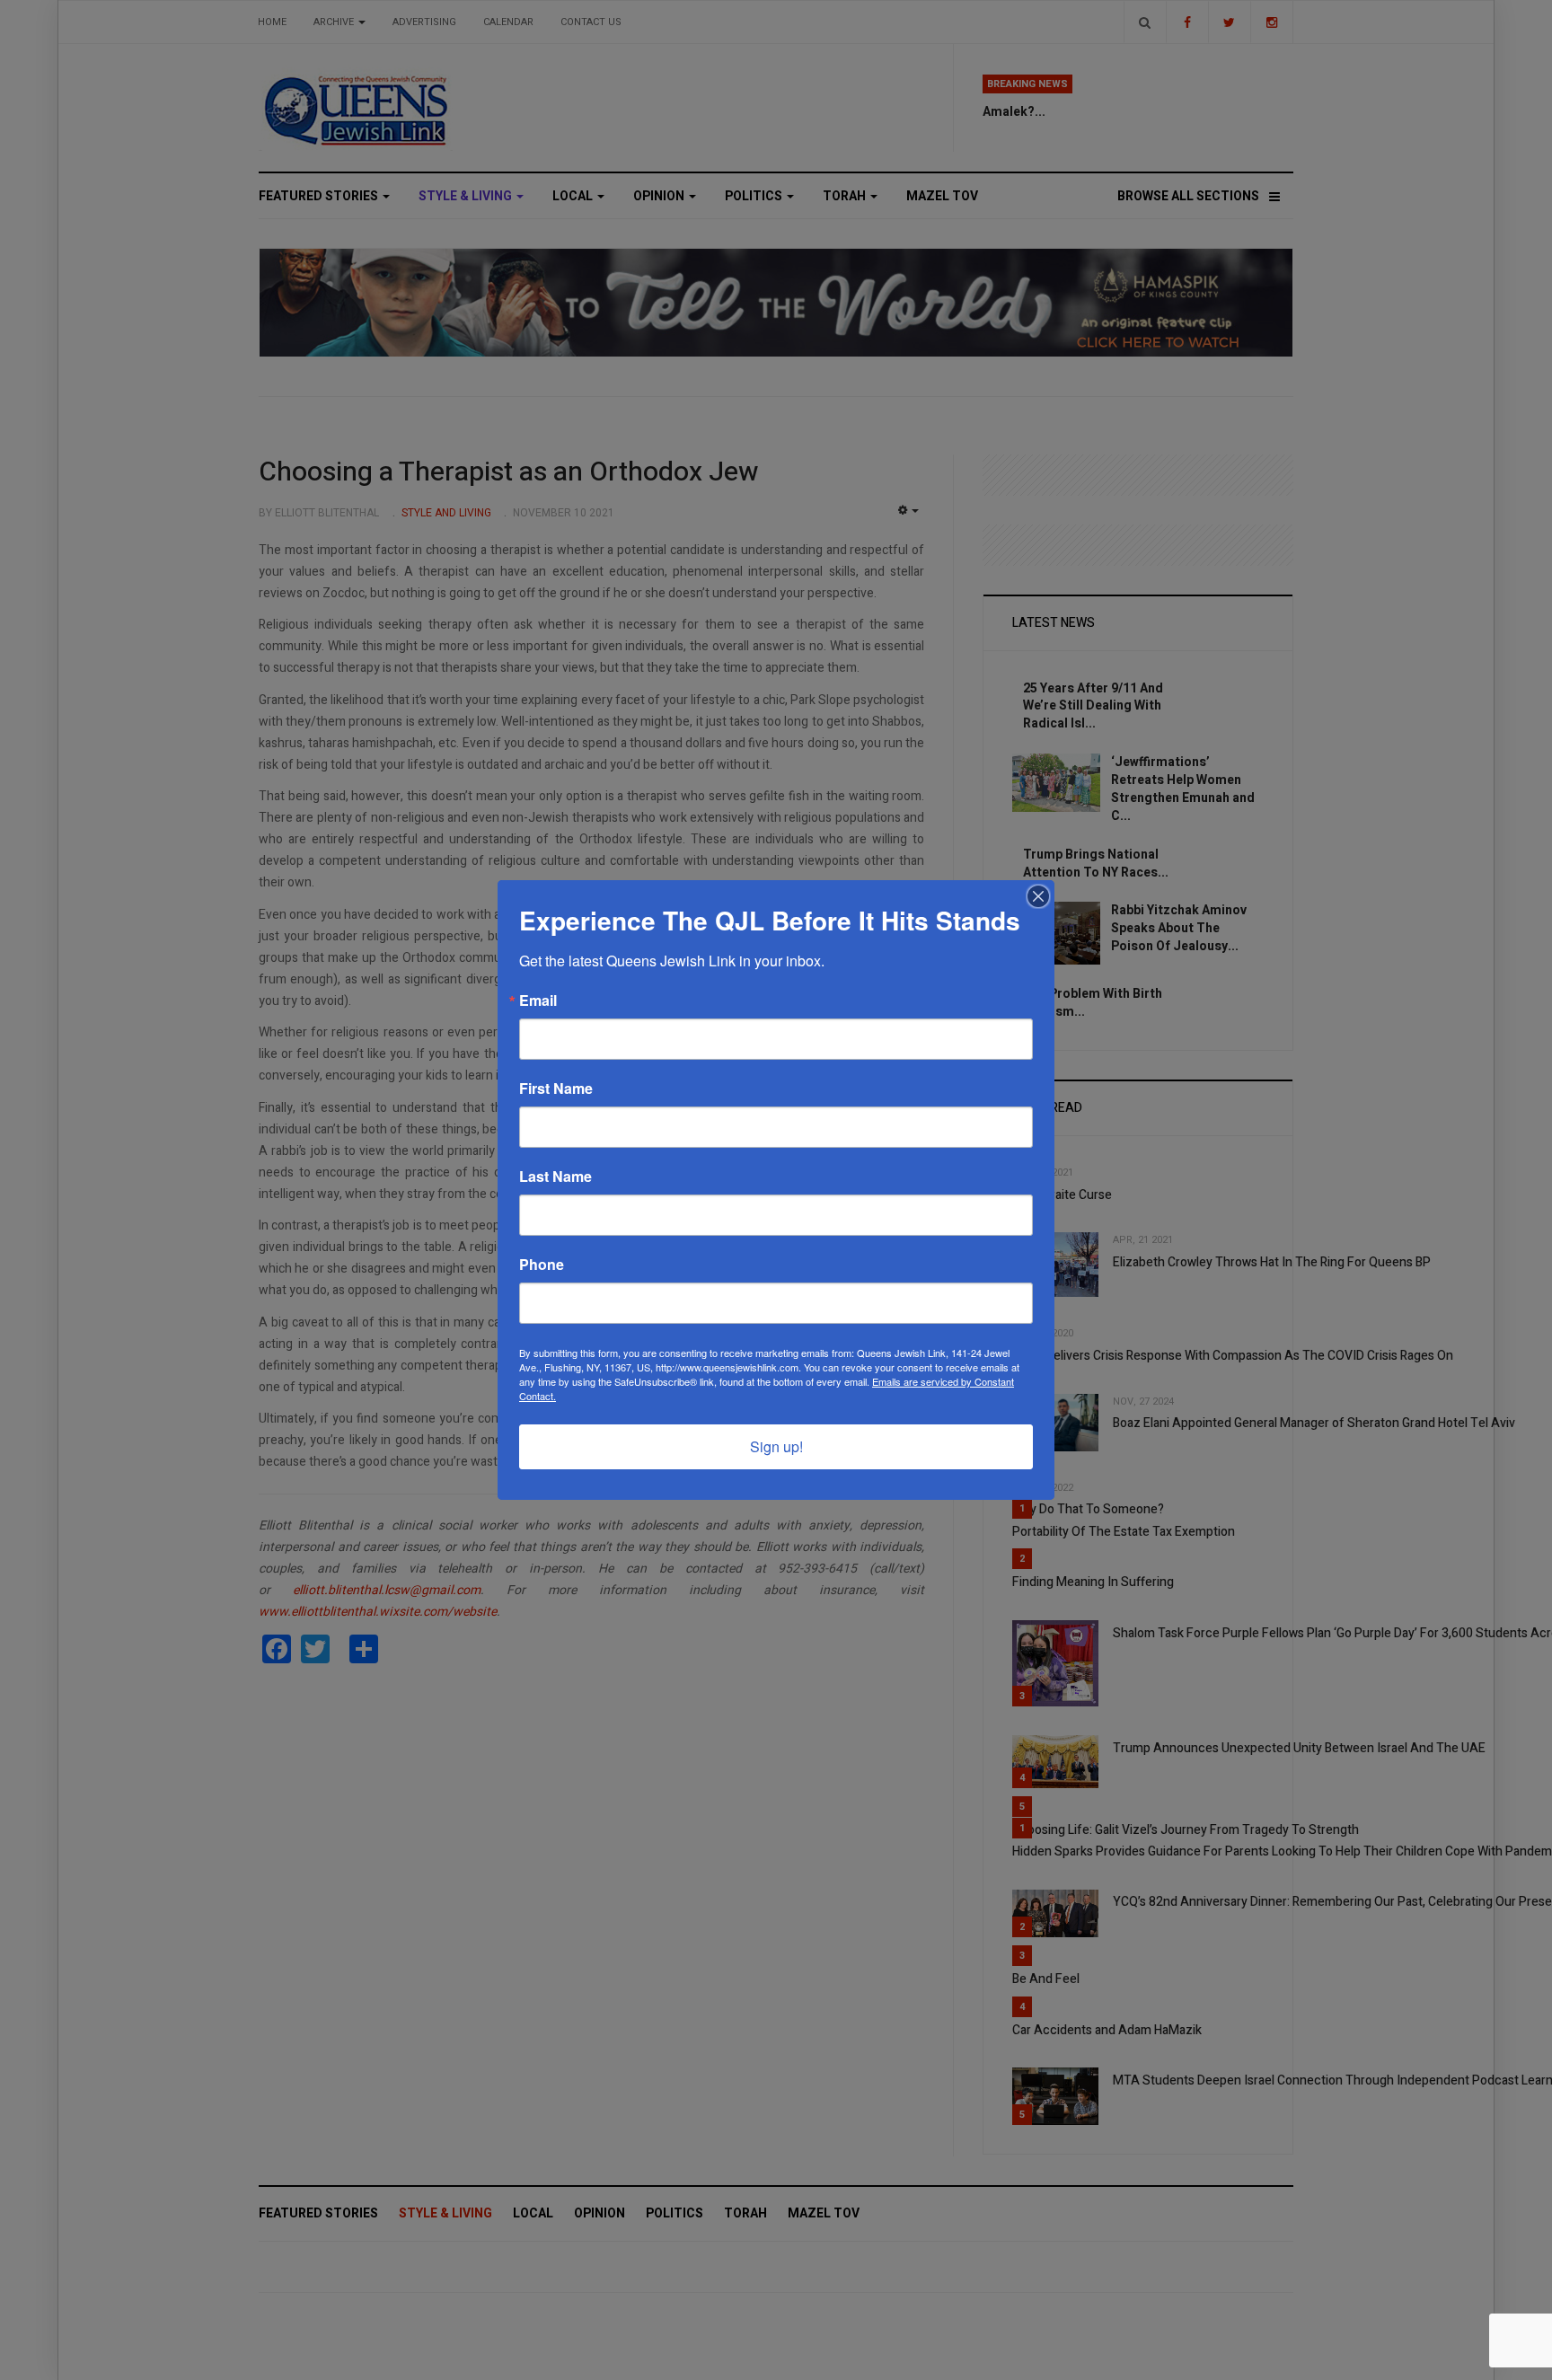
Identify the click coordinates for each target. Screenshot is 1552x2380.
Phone (542, 1265)
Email (538, 1000)
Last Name (556, 1177)
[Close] (1038, 896)
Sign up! (776, 1446)
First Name (556, 1089)
